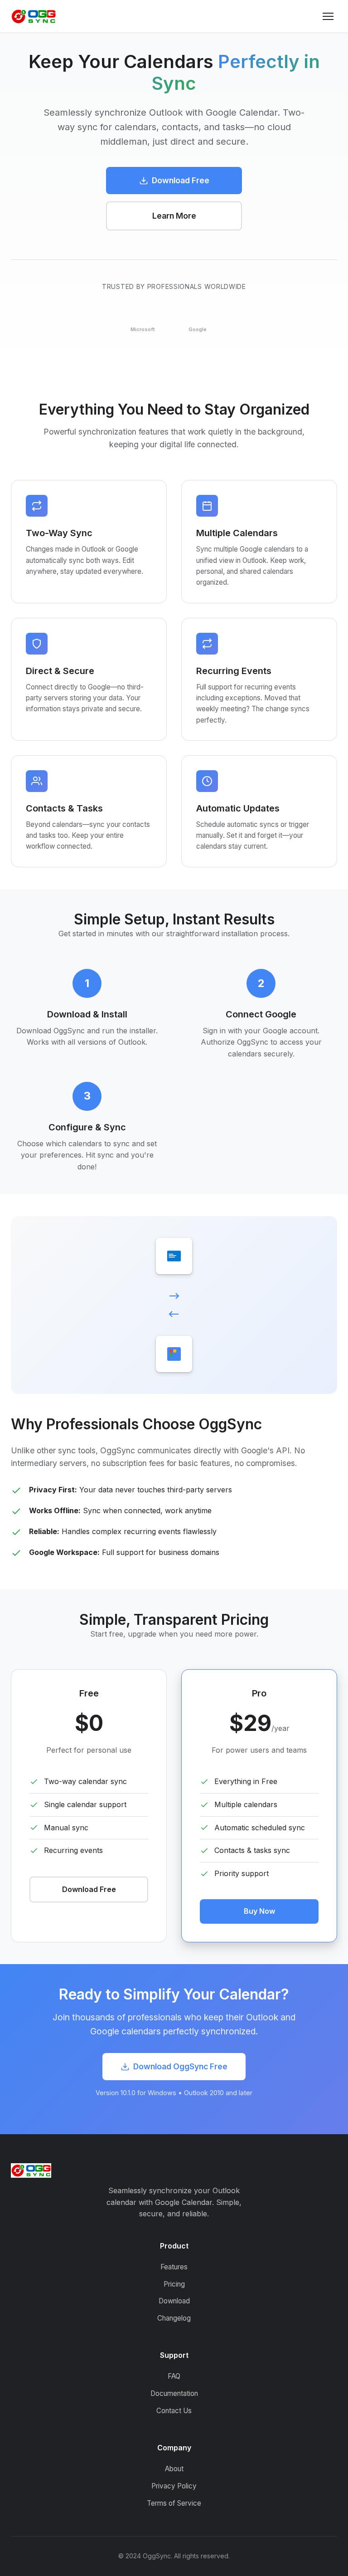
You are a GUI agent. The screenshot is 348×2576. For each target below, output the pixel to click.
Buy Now (259, 1911)
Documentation (174, 2393)
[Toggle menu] (328, 16)
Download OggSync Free (180, 2066)
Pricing (174, 2284)
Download (174, 2301)
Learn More (174, 216)
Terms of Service (174, 2503)
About (174, 2469)
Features (174, 2267)
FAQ (174, 2376)
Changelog (174, 2318)
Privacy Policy (174, 2486)
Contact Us (174, 2411)
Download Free (181, 180)
